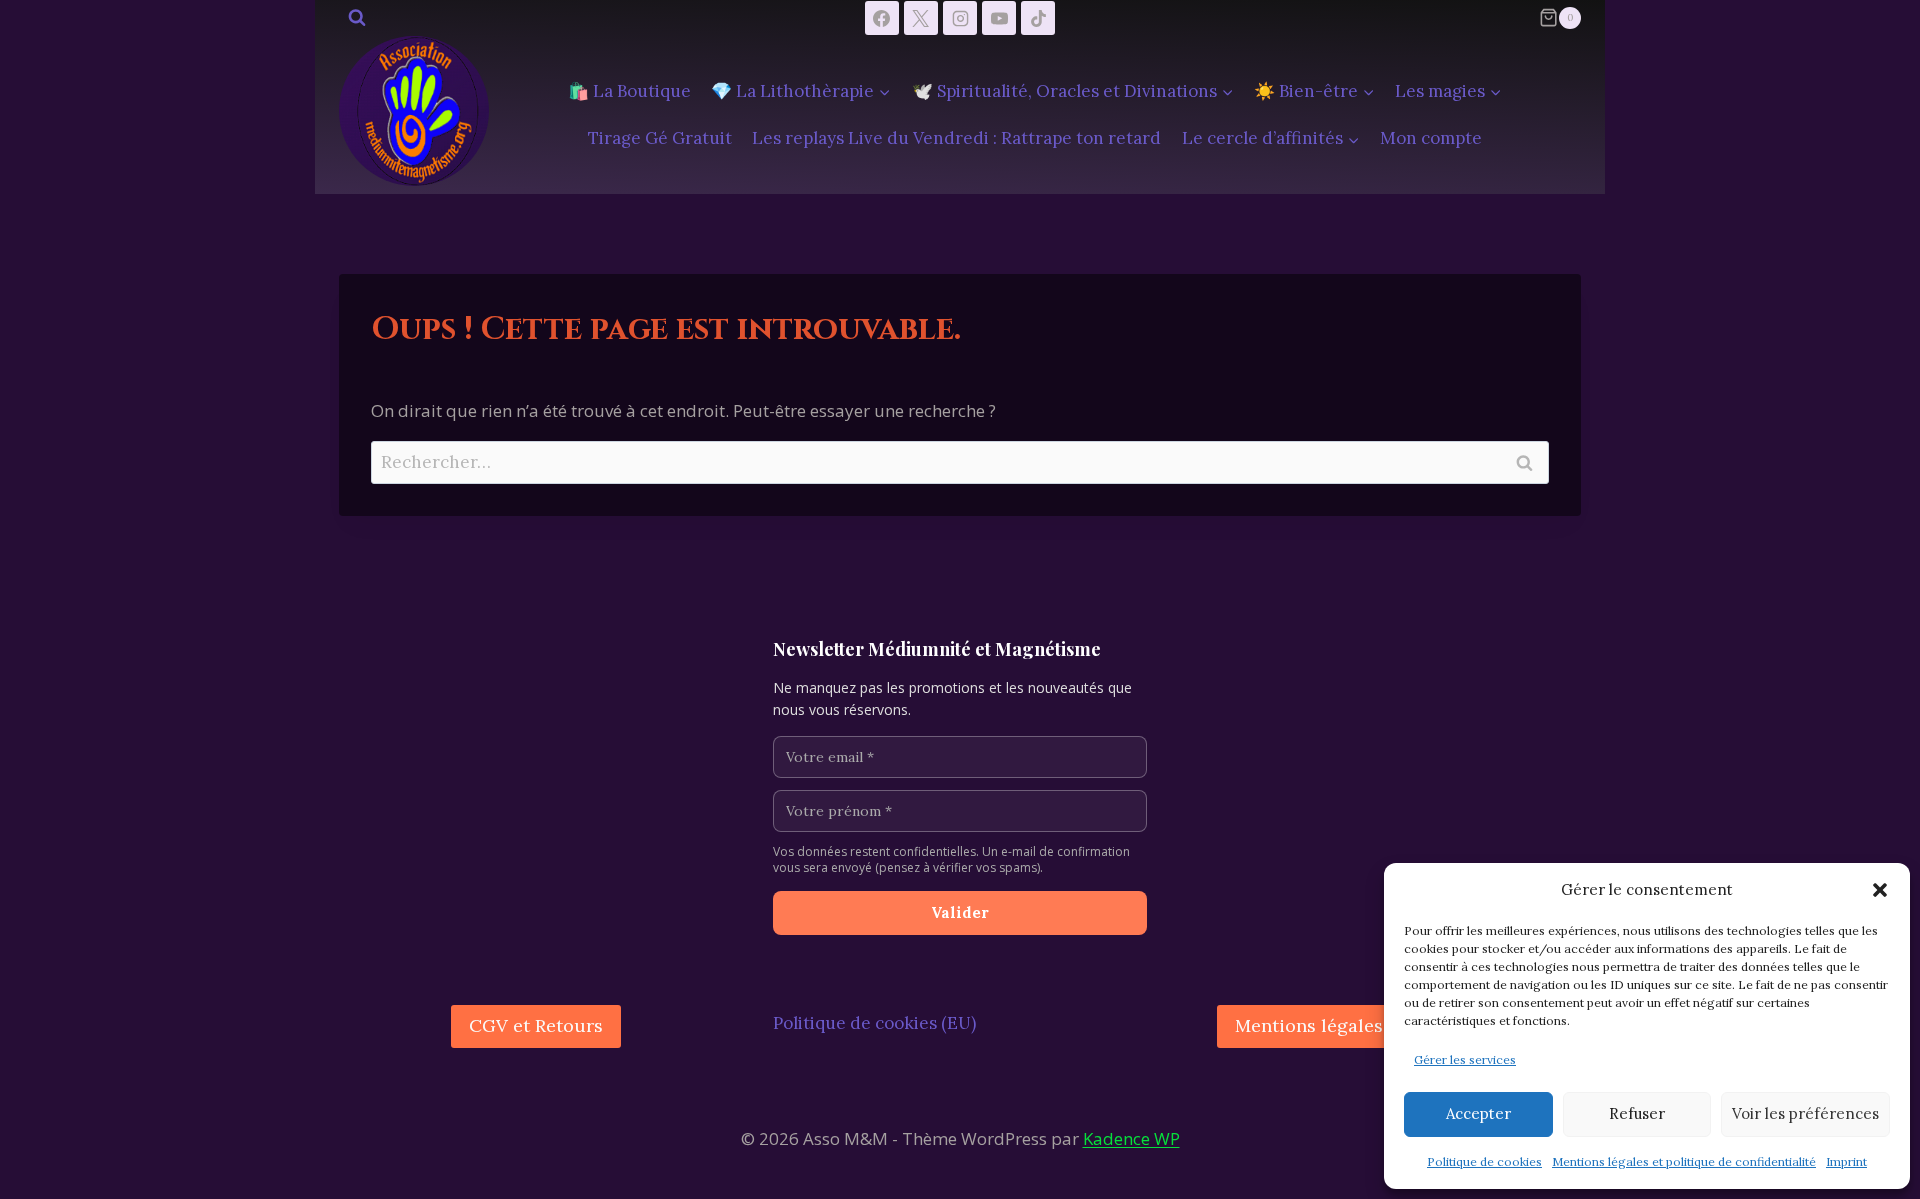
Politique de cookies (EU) (874, 1023)
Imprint (1846, 1161)
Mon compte (1431, 138)
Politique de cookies (1484, 1161)
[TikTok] (1038, 18)
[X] (921, 18)
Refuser (1637, 1113)
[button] (1880, 890)
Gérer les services (1465, 1059)
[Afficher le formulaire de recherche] (357, 18)
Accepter (1478, 1113)
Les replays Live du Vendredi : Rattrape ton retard (956, 138)
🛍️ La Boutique (629, 91)
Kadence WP (1131, 1138)
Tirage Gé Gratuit (660, 138)
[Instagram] (960, 18)
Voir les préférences (1805, 1113)
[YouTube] (999, 18)
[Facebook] (882, 18)
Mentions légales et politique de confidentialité (1684, 1161)
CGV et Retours (536, 1025)
